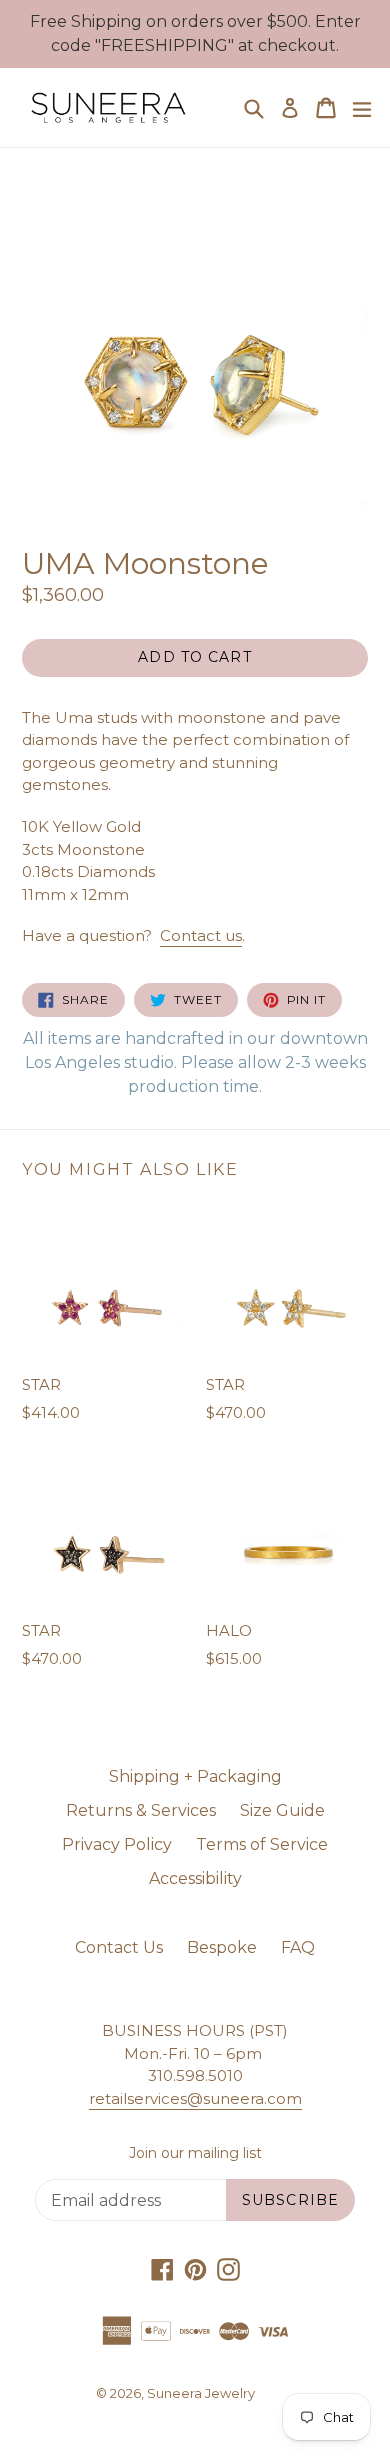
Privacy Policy (117, 1844)
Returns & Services (141, 1810)
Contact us (201, 935)
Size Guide (282, 1810)
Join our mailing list (195, 2153)
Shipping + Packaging (195, 1776)
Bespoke (222, 1947)
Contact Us (119, 1947)
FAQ (298, 1947)
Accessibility (195, 1878)
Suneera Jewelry (201, 2393)
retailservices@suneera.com (195, 2098)
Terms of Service (262, 1844)
